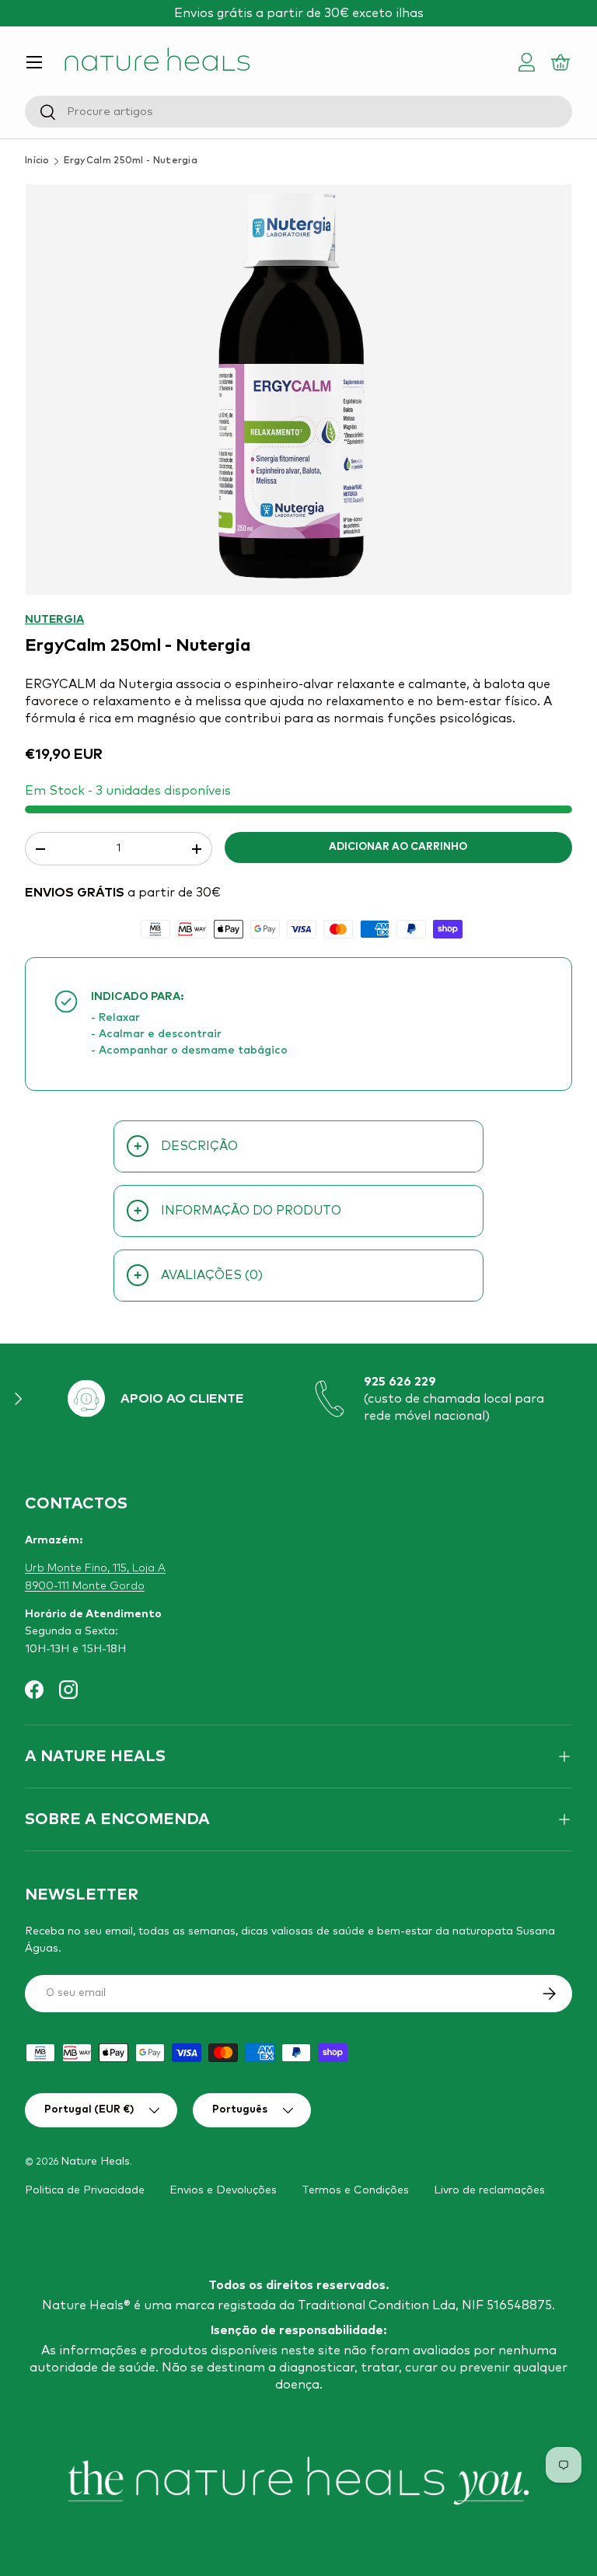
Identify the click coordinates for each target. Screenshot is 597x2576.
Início (37, 161)
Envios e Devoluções (223, 2190)
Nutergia (54, 620)
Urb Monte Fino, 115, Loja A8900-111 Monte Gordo (95, 1577)
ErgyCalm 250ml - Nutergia (131, 161)
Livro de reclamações (489, 2190)
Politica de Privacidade (85, 2190)
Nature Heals (95, 2162)
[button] (563, 62)
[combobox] (298, 112)
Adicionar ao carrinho (398, 847)
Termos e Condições (355, 2190)
